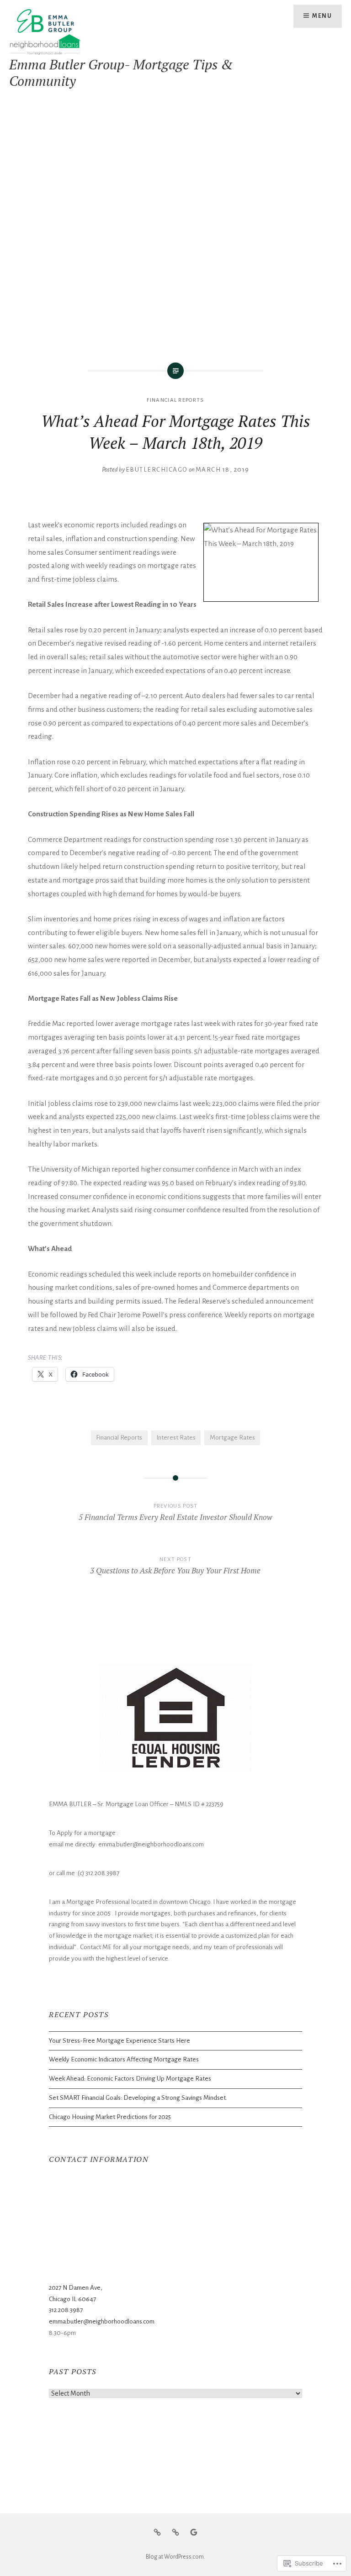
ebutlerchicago (157, 470)
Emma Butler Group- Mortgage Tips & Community (121, 73)
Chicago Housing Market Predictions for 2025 (110, 2117)
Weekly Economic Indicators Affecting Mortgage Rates (124, 2059)
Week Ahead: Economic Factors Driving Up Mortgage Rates (130, 2079)
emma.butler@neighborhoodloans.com (102, 2321)
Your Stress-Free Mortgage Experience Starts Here (120, 2041)
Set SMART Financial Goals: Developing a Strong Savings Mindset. (138, 2098)
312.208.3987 (66, 2310)
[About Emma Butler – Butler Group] (157, 2532)
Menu (322, 16)
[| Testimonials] (194, 2532)
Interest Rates (176, 1438)
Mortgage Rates (232, 1438)
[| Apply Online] (175, 2532)
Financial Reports (175, 400)
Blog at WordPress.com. (175, 2557)
